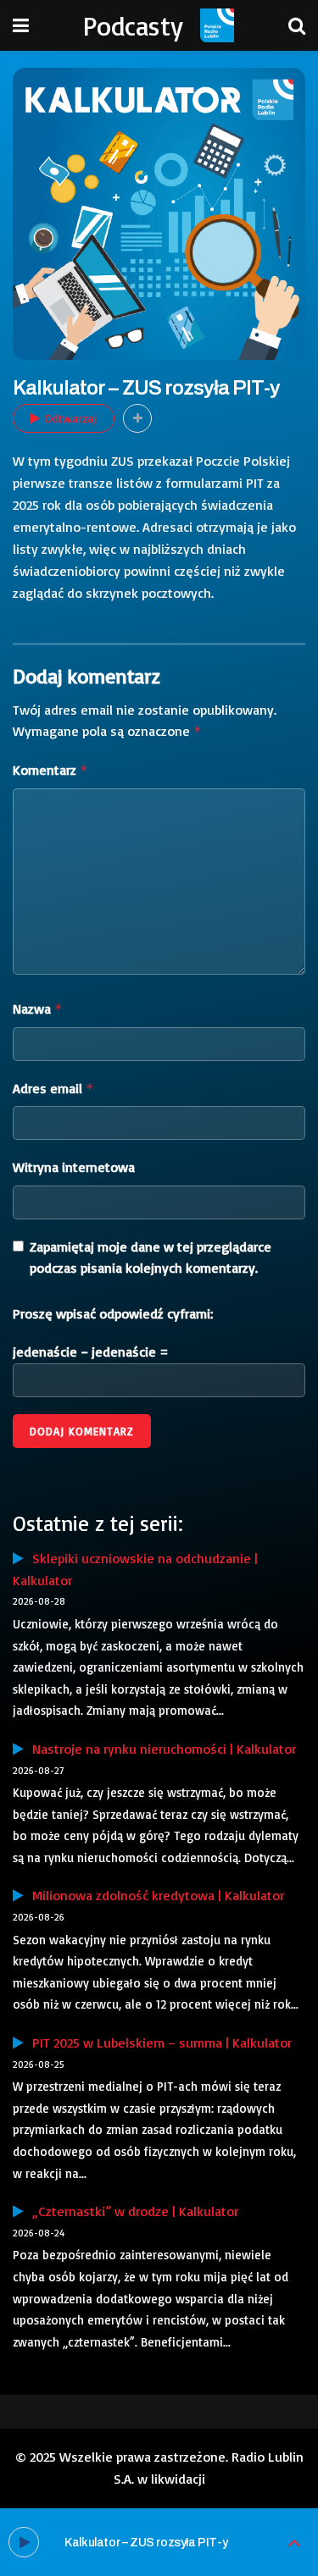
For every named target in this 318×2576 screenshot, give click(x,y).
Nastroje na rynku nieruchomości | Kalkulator (160, 1749)
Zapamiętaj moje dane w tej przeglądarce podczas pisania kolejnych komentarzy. (151, 1258)
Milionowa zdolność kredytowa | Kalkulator (154, 1895)
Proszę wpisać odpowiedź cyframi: (113, 1313)
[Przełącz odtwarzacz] (294, 2543)
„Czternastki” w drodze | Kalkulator (131, 2211)
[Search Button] (297, 25)
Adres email (53, 1088)
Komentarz (50, 770)
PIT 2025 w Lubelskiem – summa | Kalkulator (158, 2043)
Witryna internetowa (74, 1167)
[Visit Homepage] (217, 25)
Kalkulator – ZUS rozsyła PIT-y (146, 2543)
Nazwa (38, 1009)
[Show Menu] (21, 25)
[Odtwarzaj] (24, 2542)
